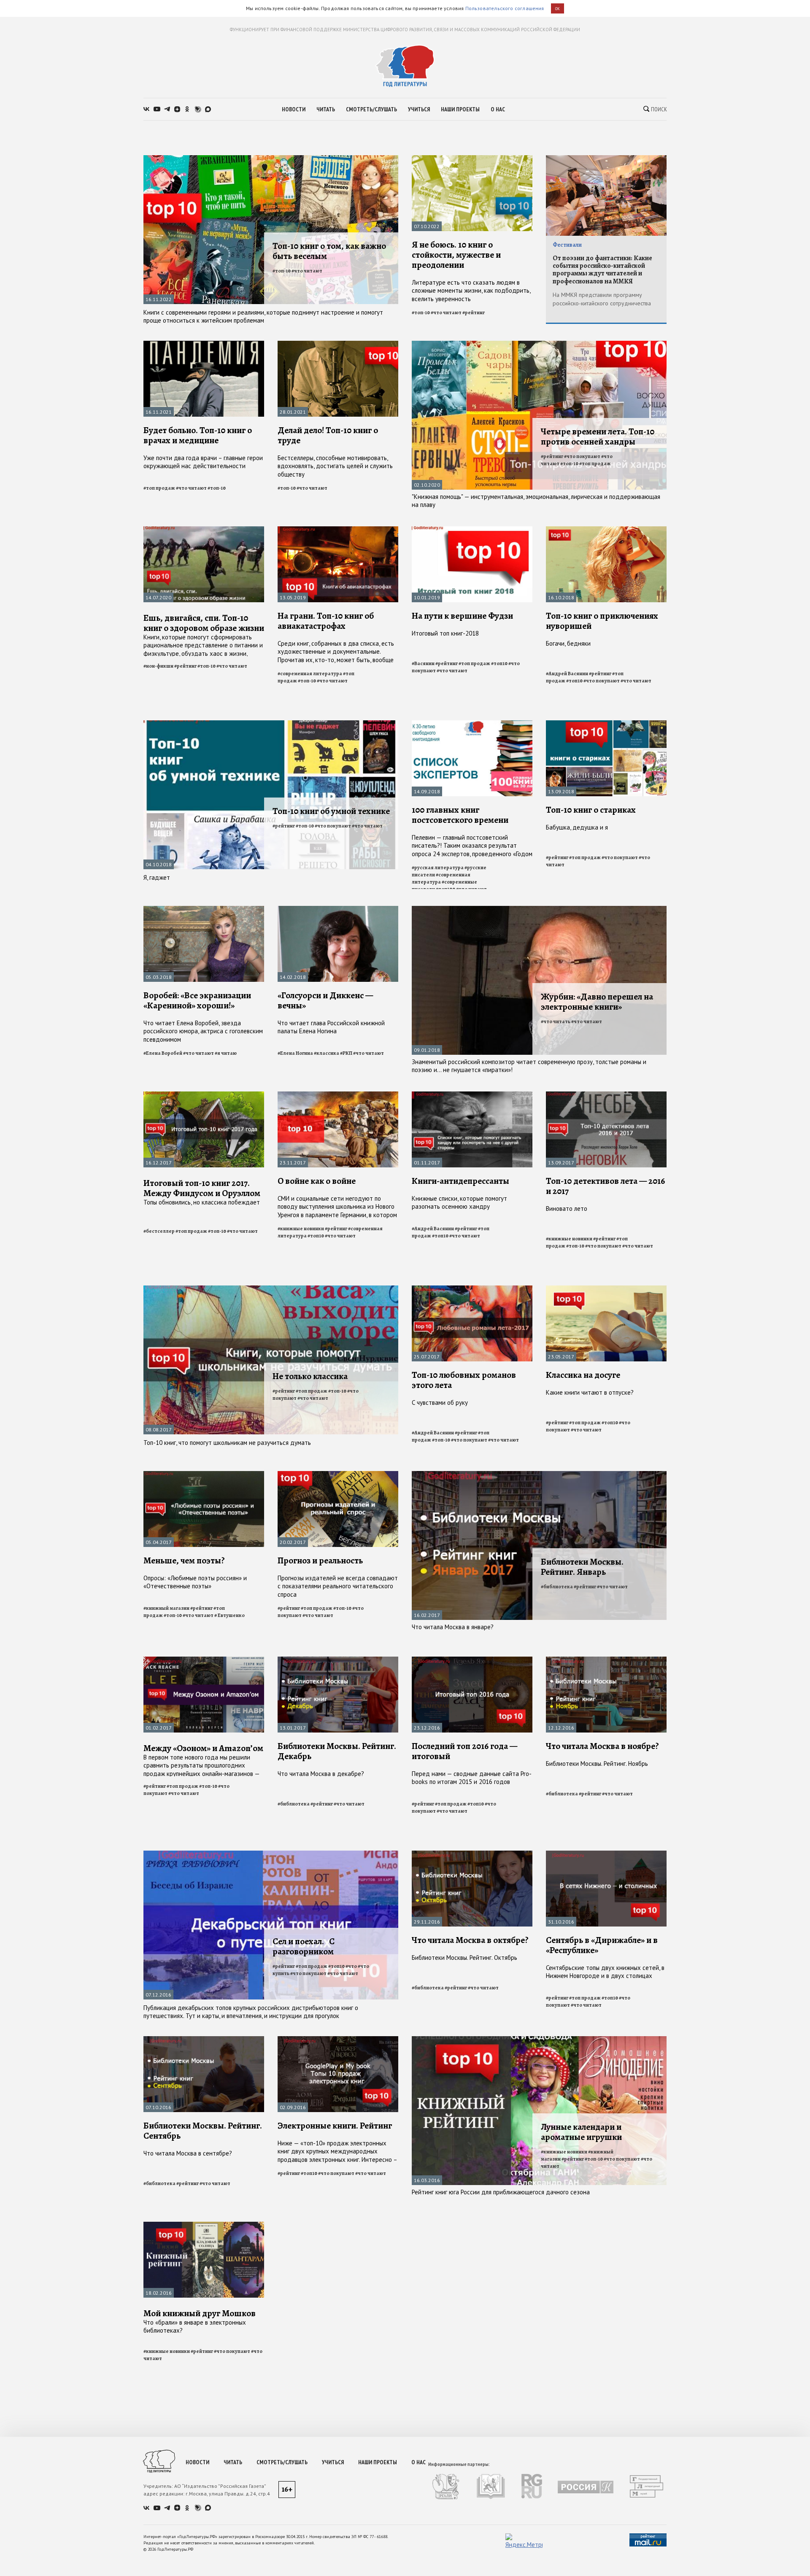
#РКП (346, 1053)
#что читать (556, 1021)
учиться (419, 109)
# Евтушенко (229, 1615)
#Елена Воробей (163, 1053)
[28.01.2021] (338, 344)
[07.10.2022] (472, 159)
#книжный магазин (166, 1608)
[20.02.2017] (338, 1475)
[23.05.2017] (606, 1289)
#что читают (307, 271)
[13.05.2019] (338, 530)
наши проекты (460, 109)
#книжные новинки (301, 1229)
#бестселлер (159, 1231)
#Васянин (423, 663)
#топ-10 (282, 271)
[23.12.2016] (472, 1660)
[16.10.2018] (606, 530)
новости (294, 109)
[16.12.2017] (204, 1095)
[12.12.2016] (606, 1660)
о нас (498, 109)
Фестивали (567, 245)
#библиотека (557, 1587)
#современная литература (310, 674)
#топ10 (499, 663)
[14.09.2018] (472, 724)
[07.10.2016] (204, 2040)
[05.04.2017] (204, 1475)
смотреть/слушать (371, 109)
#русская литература (438, 868)
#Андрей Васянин (567, 674)
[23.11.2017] (338, 1095)
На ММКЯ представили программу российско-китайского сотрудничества (602, 299)
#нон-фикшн (158, 666)
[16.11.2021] (204, 344)
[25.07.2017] (472, 1289)
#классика (327, 1053)
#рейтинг (474, 313)
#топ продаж (159, 488)
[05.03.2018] (204, 909)
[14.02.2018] (338, 909)
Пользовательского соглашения (505, 8)
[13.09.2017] (606, 1095)
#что (351, 1966)
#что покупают (582, 456)
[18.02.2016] (204, 2225)
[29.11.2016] (472, 1854)
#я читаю (226, 1053)
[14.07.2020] (204, 530)
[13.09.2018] (606, 724)
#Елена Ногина (295, 1053)
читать (326, 109)
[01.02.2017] (204, 1660)
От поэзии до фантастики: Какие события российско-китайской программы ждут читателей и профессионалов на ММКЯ (602, 270)
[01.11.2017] (472, 1095)
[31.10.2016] (606, 1854)
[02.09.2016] (338, 2040)
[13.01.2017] (338, 1660)
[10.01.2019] (472, 530)
